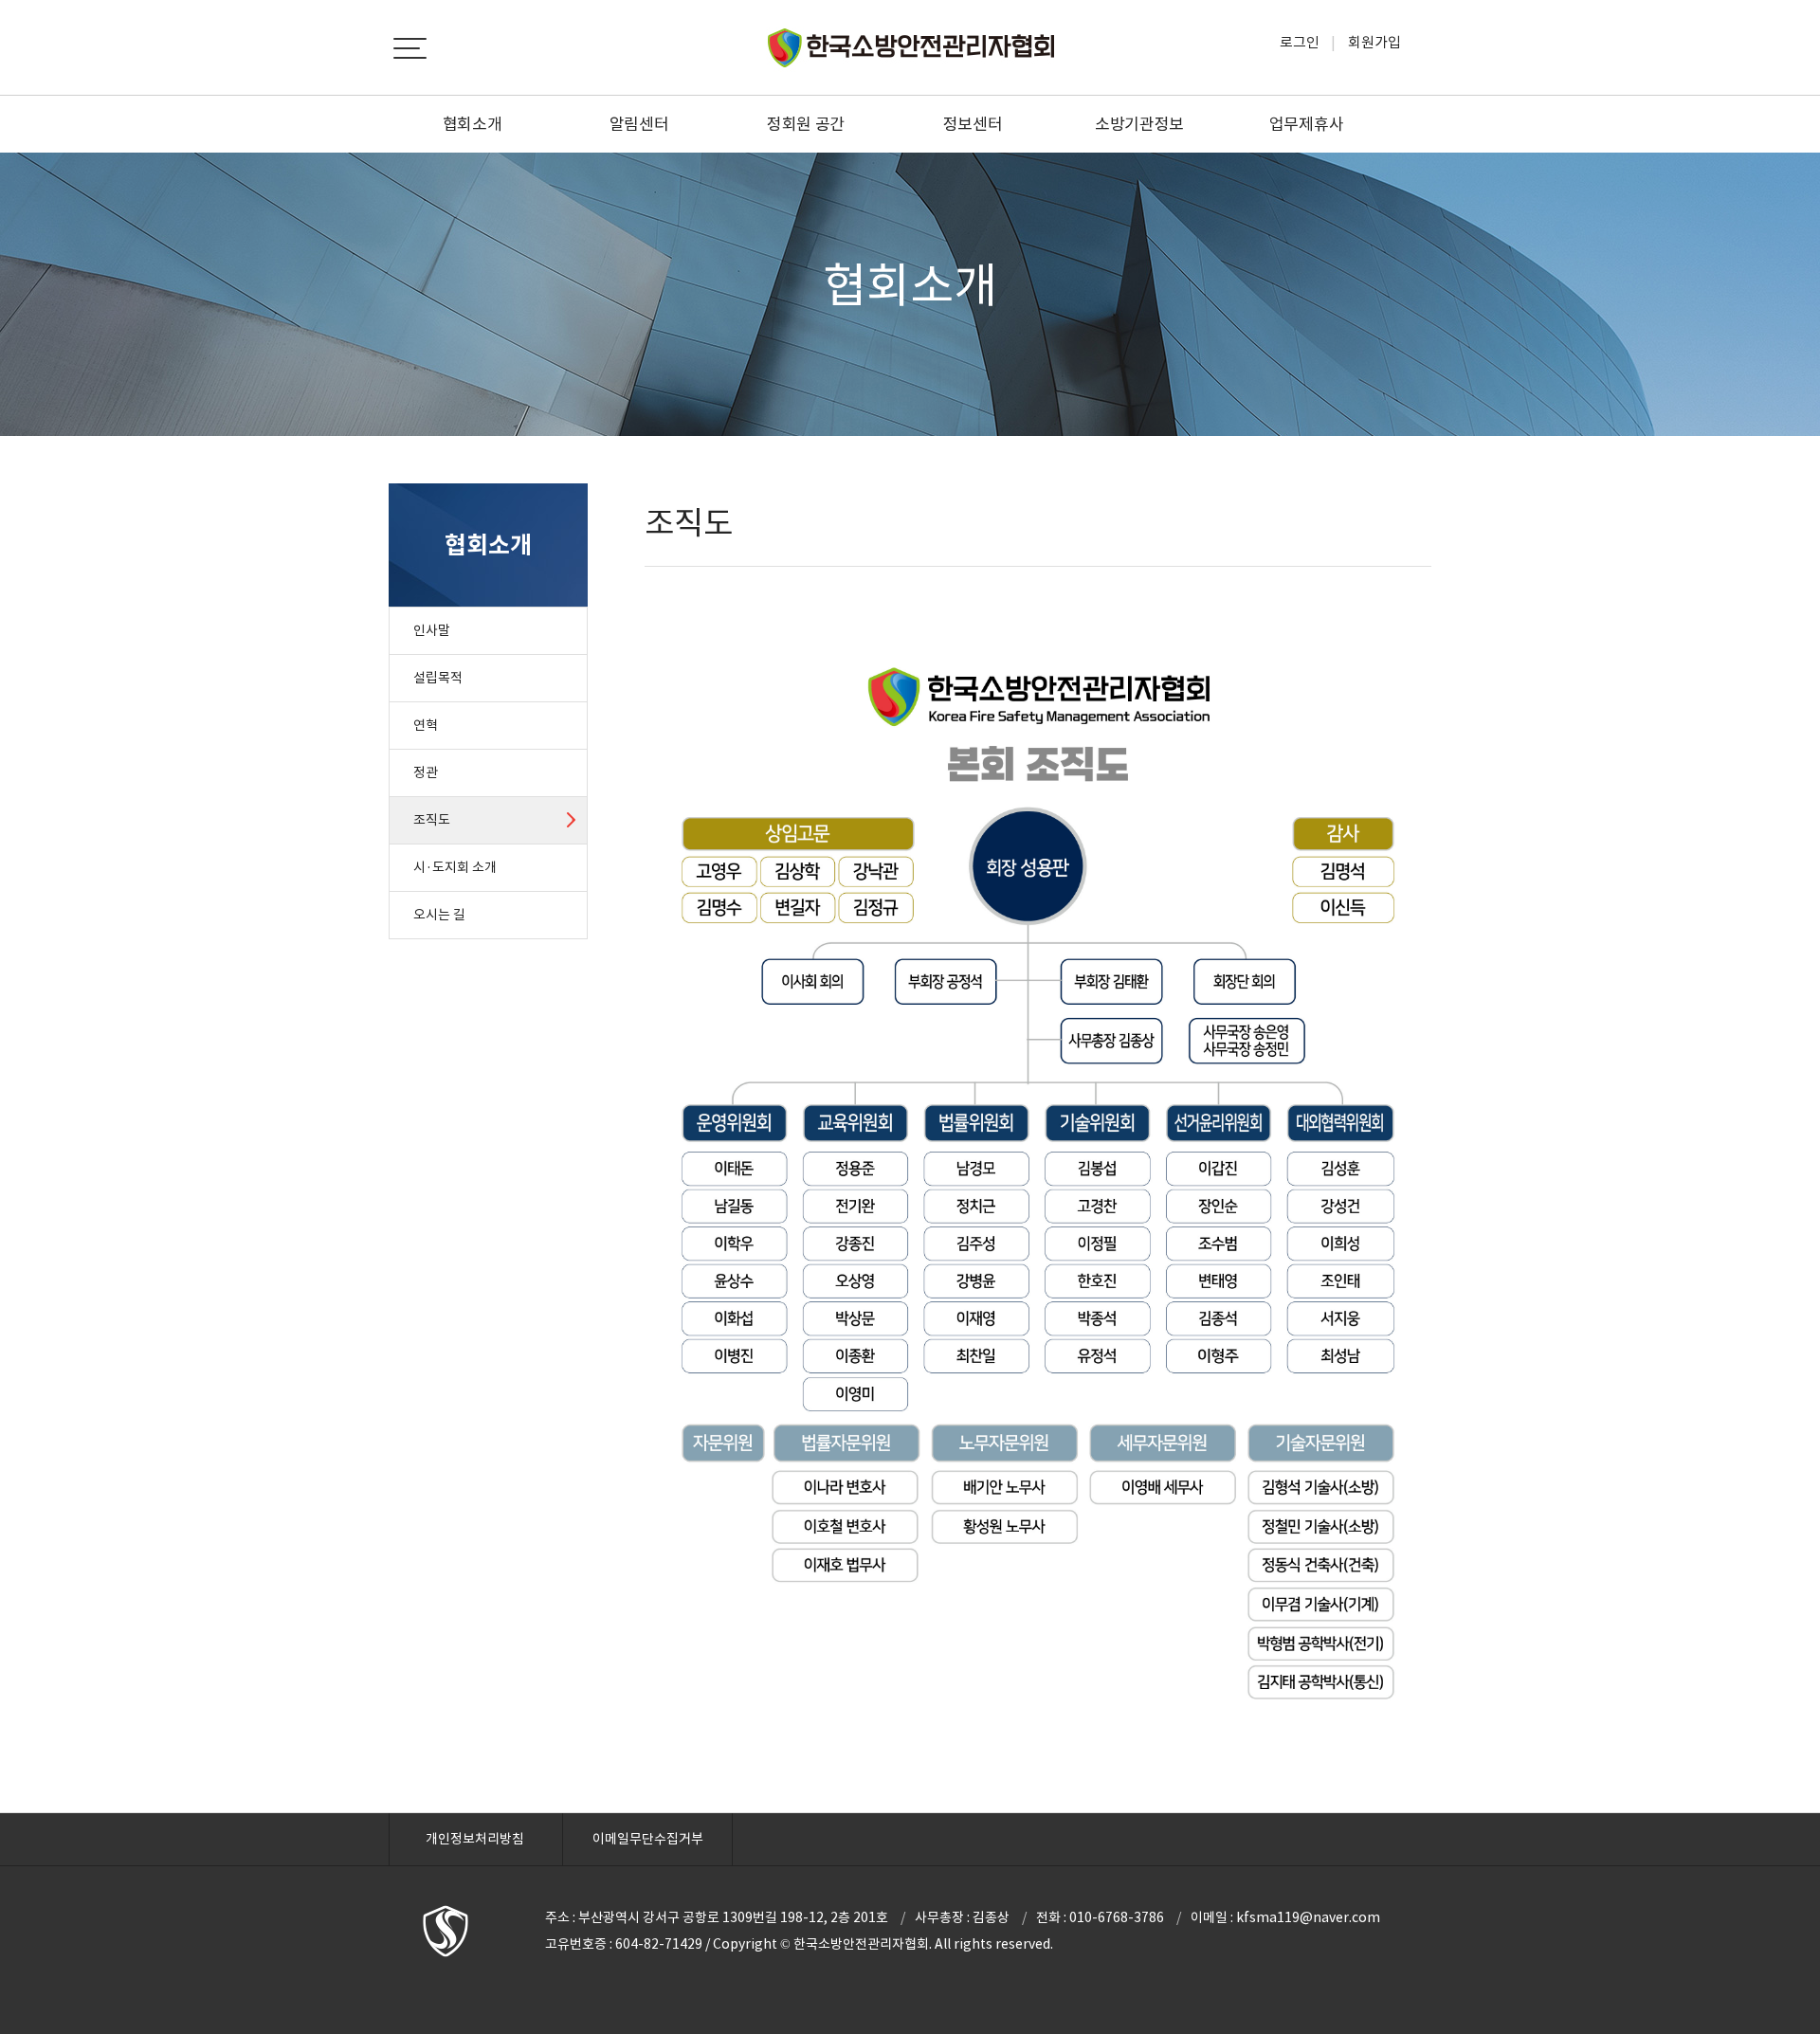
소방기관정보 (1139, 124)
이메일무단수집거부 (648, 1839)
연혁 (426, 725)
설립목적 (438, 678)
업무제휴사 (1307, 124)
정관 (426, 772)
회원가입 (1374, 42)
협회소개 (473, 124)
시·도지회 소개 (455, 867)
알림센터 (639, 124)
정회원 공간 (806, 124)
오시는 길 (439, 915)
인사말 (432, 630)
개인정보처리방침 (475, 1839)
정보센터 (973, 124)
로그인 (1300, 42)
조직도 (432, 820)
